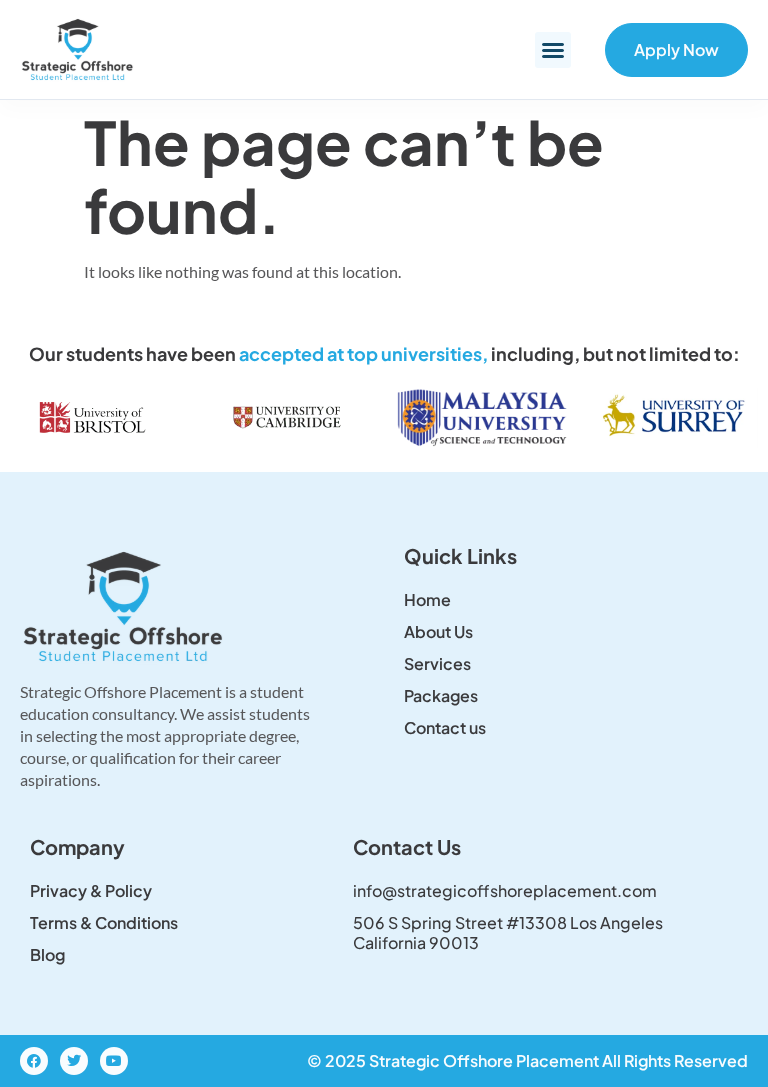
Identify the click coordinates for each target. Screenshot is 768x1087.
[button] (553, 50)
